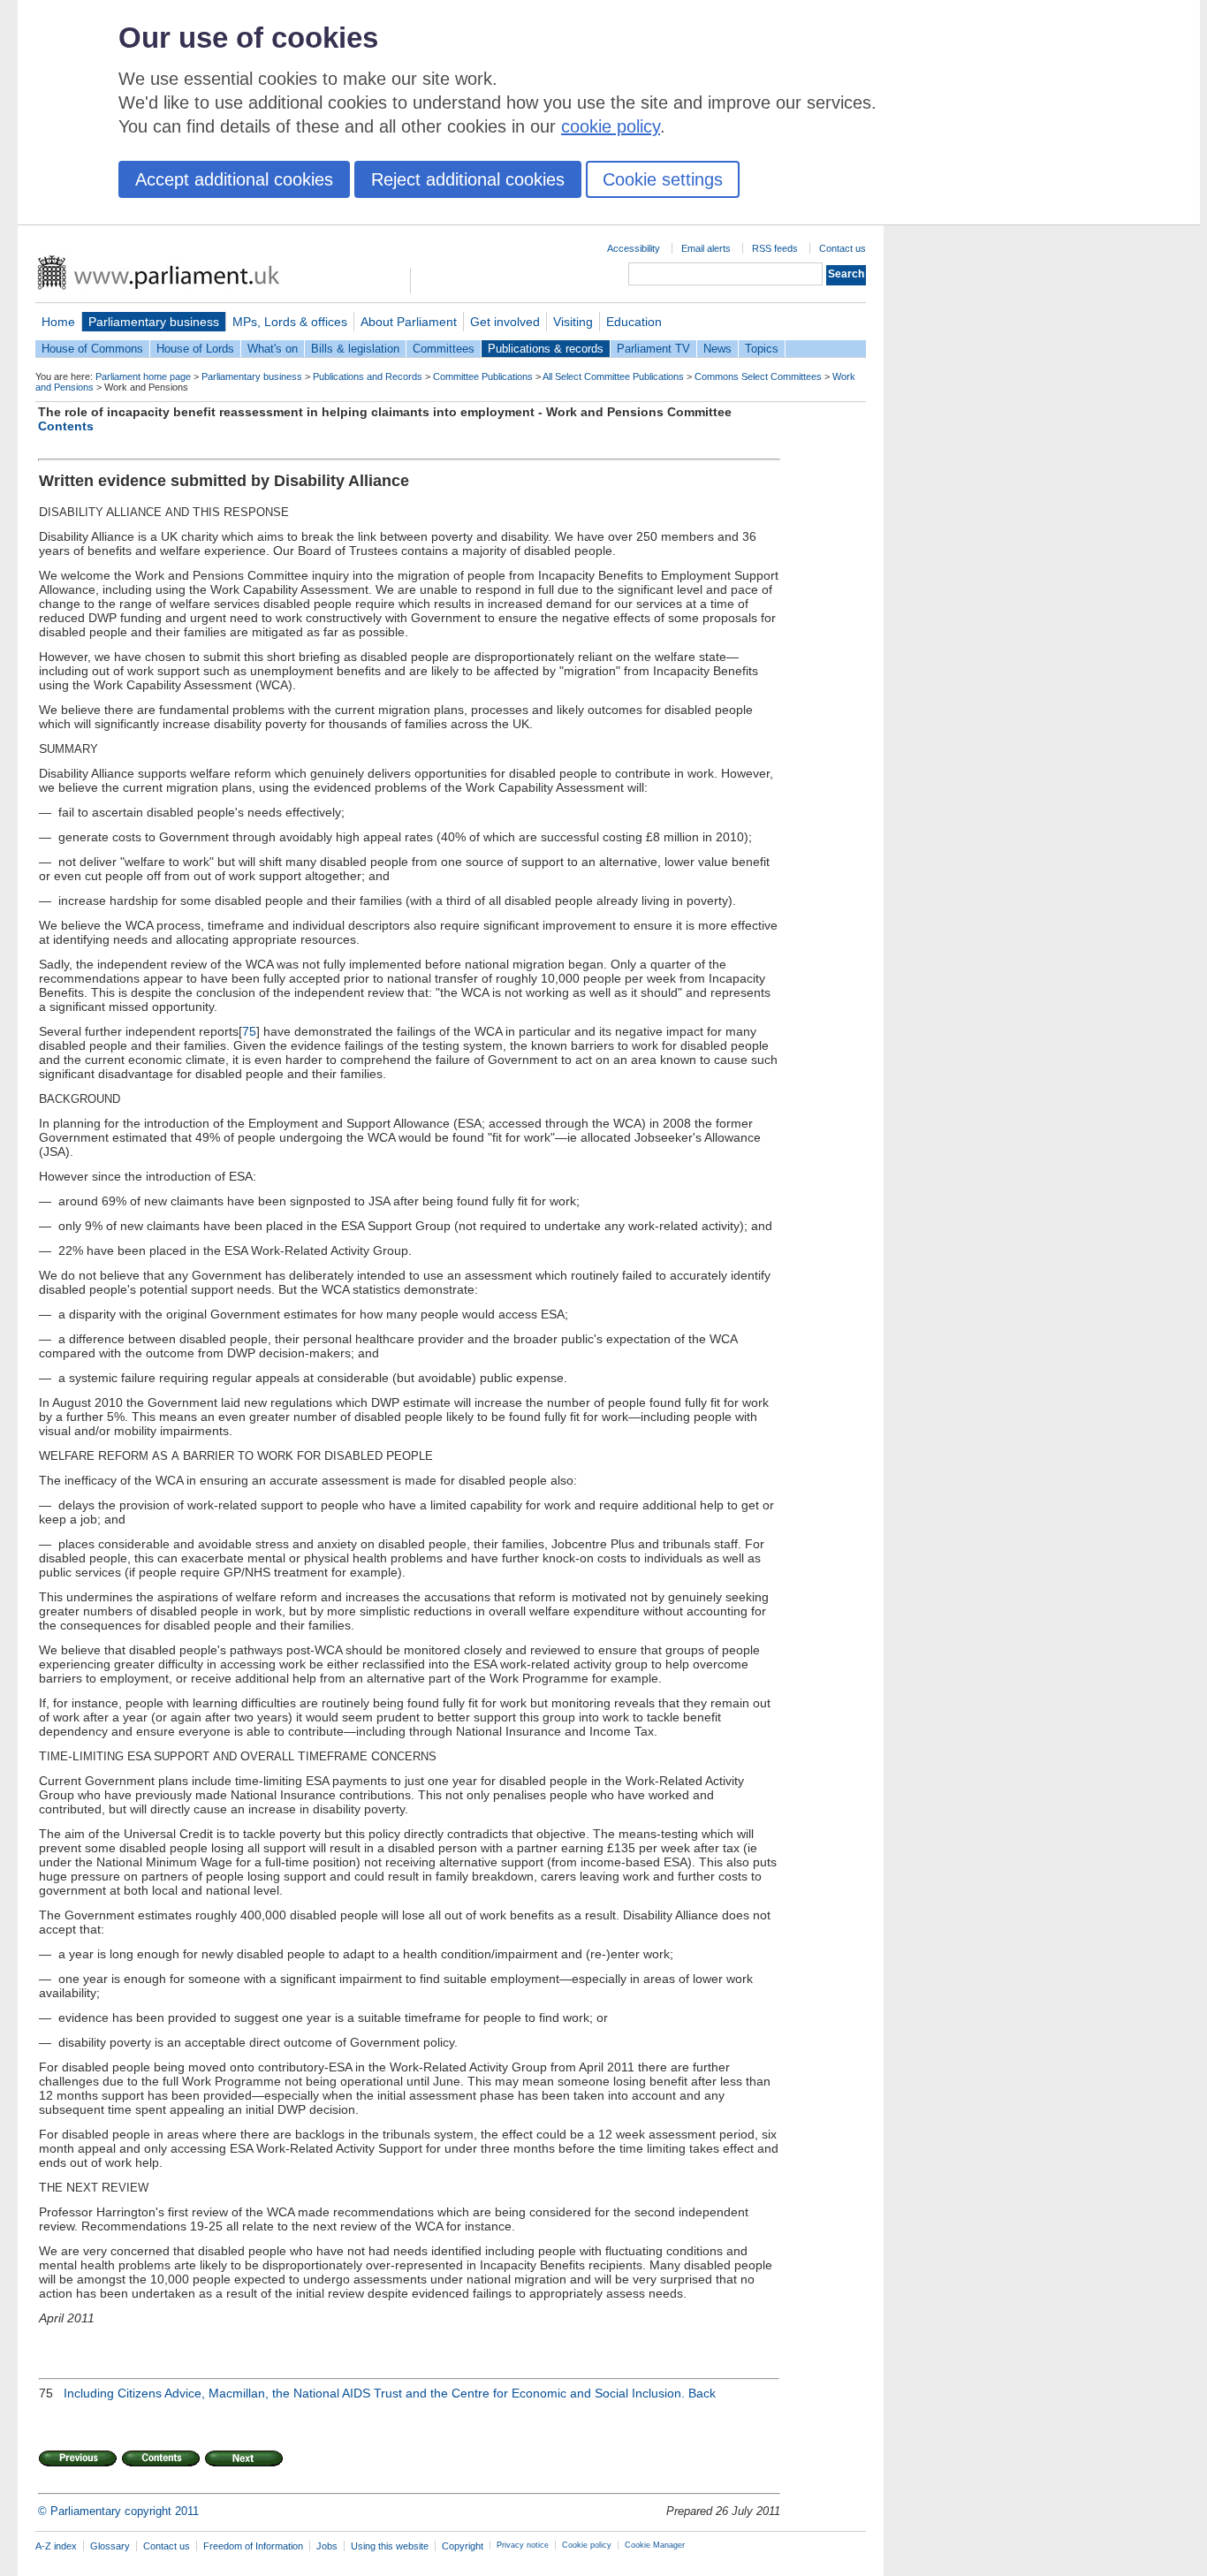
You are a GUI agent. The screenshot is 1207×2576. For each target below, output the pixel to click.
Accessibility (634, 248)
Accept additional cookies (234, 179)
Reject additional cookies (468, 179)
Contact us (843, 248)
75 (249, 1031)
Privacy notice (523, 2545)
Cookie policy (587, 2545)
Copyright (463, 2546)
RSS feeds (775, 248)
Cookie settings (663, 179)
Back (702, 2393)
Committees (444, 349)
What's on (273, 349)
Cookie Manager (655, 2545)
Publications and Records (368, 376)
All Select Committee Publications (613, 376)
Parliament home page (143, 376)
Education (634, 322)
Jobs (327, 2546)
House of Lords (195, 349)
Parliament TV (653, 349)
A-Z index (56, 2546)
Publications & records (546, 349)
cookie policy (611, 126)
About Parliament (409, 322)
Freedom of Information (253, 2546)
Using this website (390, 2546)
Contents (66, 426)
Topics (762, 349)
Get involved (505, 322)
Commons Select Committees (758, 376)
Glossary (110, 2546)
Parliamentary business (154, 322)
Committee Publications (483, 376)
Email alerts (706, 248)
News (717, 349)
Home (58, 322)
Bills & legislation (355, 349)
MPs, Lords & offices (290, 322)
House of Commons (92, 349)
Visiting (573, 322)
